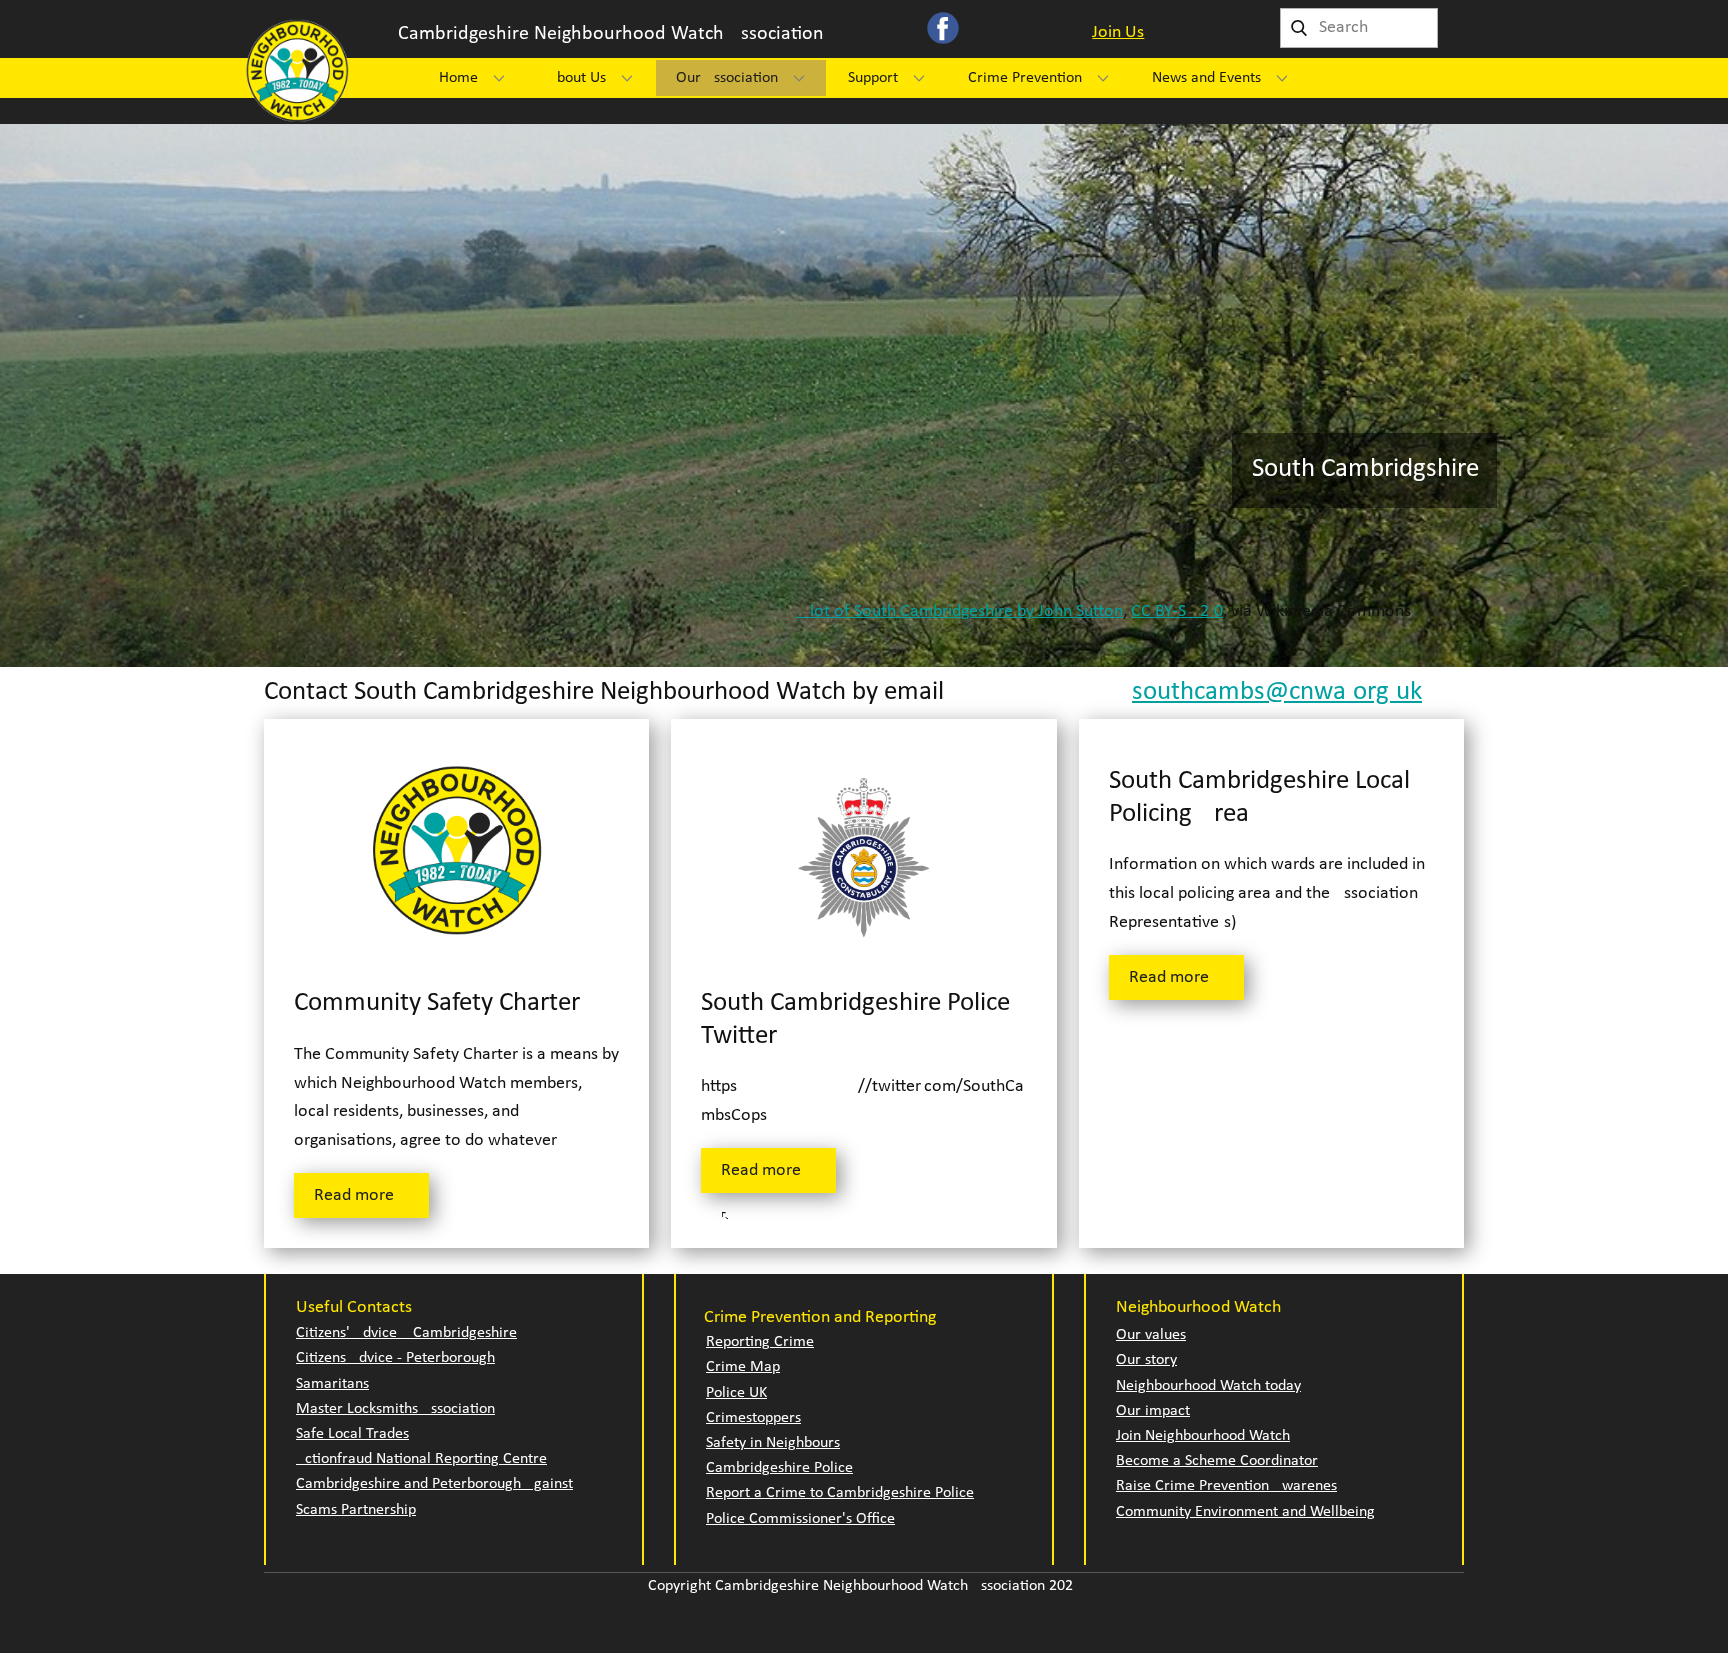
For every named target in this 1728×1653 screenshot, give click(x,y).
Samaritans (332, 1384)
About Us (577, 78)
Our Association (727, 78)
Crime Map (743, 1367)
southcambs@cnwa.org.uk (1277, 692)
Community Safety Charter (437, 1003)
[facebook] (943, 28)
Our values (1151, 1335)
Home (458, 78)
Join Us (1118, 32)
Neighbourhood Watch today (1208, 1386)
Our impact (1153, 1411)
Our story (1146, 1360)
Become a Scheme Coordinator (1217, 1461)
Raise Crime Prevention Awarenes (1226, 1486)
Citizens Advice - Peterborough (395, 1358)
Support (873, 78)
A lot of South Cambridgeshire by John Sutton (959, 611)
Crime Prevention (1025, 78)
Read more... (361, 1195)
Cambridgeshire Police (779, 1468)
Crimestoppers (753, 1418)
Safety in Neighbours (773, 1443)
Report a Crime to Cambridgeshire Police (840, 1493)
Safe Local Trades (352, 1434)
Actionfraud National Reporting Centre (421, 1459)
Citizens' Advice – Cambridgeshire (406, 1333)
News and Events (1206, 78)
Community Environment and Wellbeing (1245, 1512)
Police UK (736, 1393)
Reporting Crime (760, 1342)
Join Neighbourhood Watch (1203, 1436)
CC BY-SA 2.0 (1177, 611)
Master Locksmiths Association (395, 1409)
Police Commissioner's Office (800, 1519)
